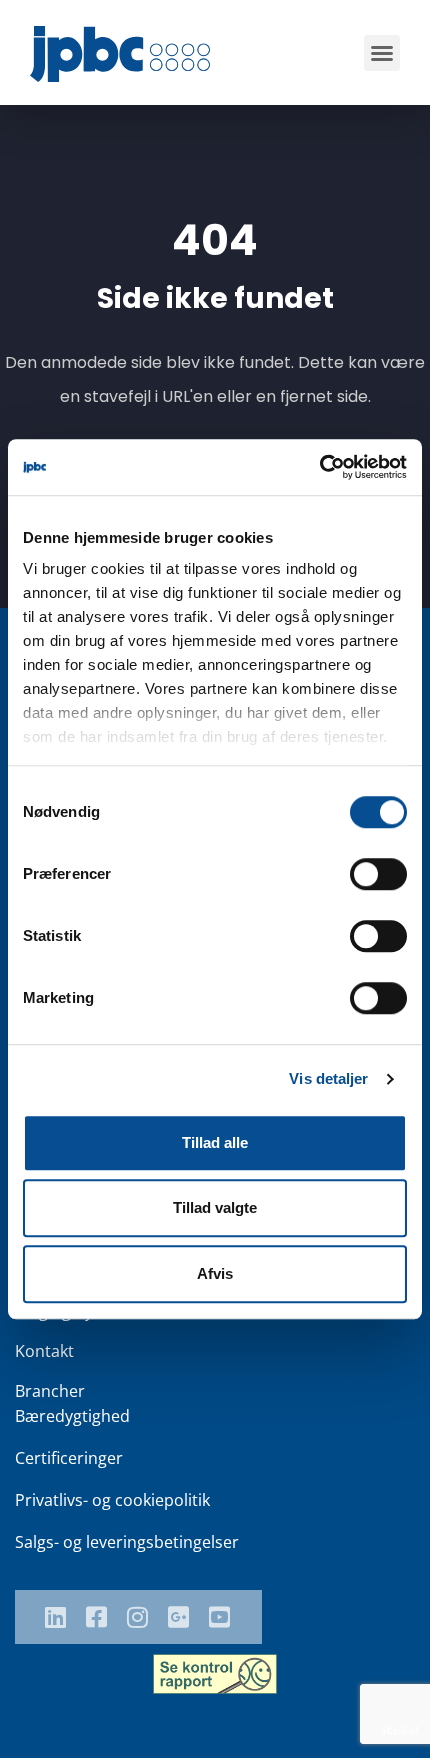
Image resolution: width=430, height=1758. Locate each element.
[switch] (378, 874)
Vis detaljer (328, 1078)
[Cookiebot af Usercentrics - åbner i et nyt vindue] (319, 467)
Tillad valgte (215, 1207)
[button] (382, 53)
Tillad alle (215, 1142)
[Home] (120, 54)
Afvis (215, 1273)
